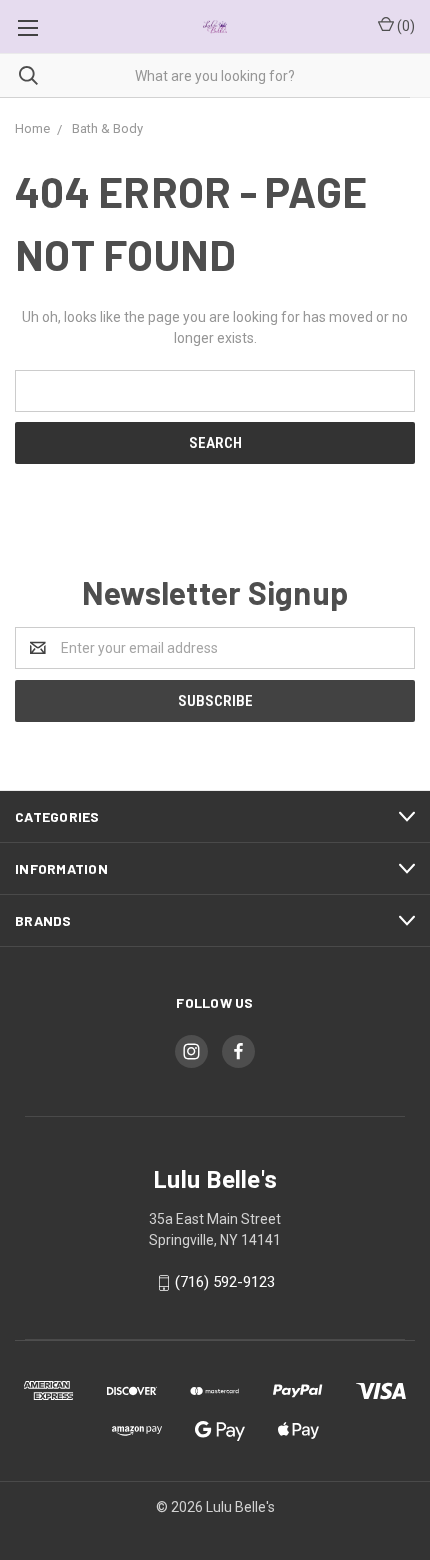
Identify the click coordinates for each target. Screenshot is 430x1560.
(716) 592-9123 (225, 1282)
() (404, 26)
